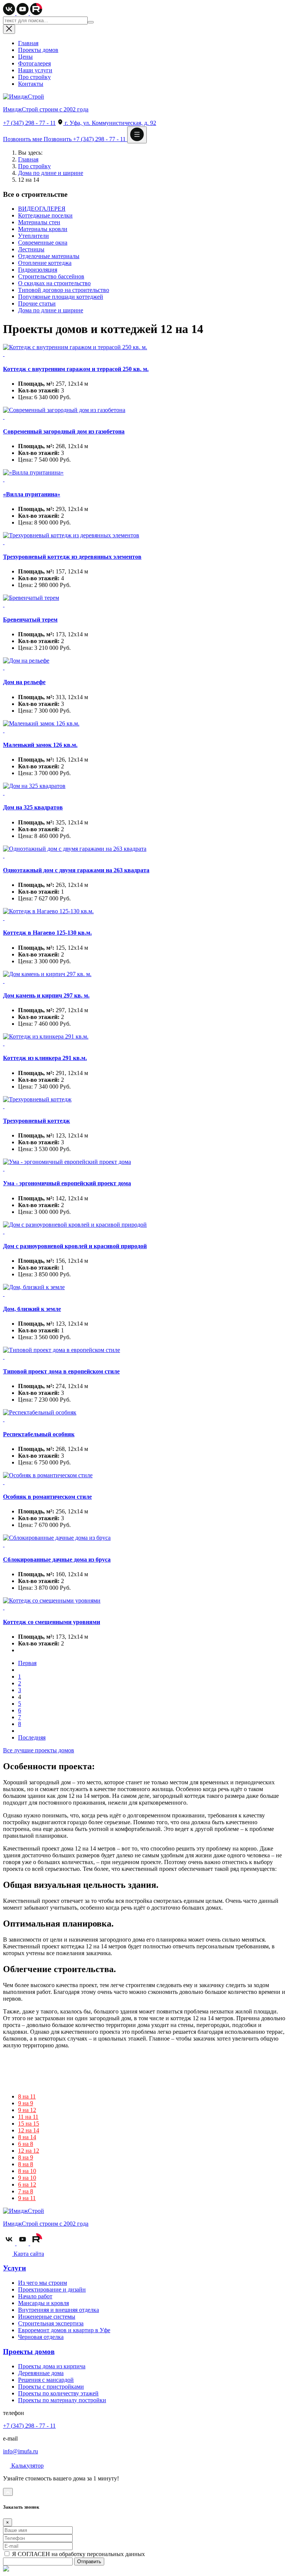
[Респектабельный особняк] (144, 1416)
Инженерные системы (47, 2317)
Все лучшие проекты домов (39, 1750)
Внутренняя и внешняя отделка (59, 2310)
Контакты (31, 84)
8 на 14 (27, 2137)
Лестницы (31, 249)
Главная (28, 43)
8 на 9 (26, 2157)
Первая (27, 1663)
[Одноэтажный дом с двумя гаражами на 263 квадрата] (144, 852)
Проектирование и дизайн (52, 2289)
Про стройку (34, 77)
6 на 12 (27, 2184)
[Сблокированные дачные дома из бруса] (144, 1541)
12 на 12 (29, 2151)
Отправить (89, 2562)
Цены (25, 57)
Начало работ (35, 2296)
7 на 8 (26, 2191)
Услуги (14, 2268)
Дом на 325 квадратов (33, 807)
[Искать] (91, 22)
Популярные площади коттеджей (61, 297)
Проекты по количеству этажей (58, 2393)
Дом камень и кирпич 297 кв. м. (46, 995)
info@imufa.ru (21, 2451)
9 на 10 (27, 2178)
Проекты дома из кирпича (52, 2366)
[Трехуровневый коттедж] (144, 1103)
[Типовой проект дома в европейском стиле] (144, 1353)
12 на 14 (29, 2130)
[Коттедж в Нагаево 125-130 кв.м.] (144, 915)
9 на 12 (27, 2110)
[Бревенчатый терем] (144, 601)
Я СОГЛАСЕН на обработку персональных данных (78, 2554)
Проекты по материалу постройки (62, 2400)
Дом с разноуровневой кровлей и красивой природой (75, 1246)
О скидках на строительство (54, 283)
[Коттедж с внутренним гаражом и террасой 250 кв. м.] (144, 351)
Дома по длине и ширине (51, 173)
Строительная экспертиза (51, 2323)
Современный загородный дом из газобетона (64, 431)
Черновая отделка (41, 2337)
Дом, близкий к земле (32, 1309)
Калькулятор (27, 2466)
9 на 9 (26, 2103)
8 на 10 (27, 2171)
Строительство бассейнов (51, 276)
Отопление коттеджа (45, 263)
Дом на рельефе (24, 682)
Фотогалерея (34, 63)
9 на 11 (27, 2198)
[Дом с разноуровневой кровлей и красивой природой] (144, 1228)
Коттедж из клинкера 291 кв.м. (45, 1058)
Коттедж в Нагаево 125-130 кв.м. (47, 933)
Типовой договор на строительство (64, 290)
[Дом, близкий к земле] (144, 1291)
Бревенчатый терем (30, 620)
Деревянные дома (41, 2373)
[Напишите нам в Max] (6, 2569)
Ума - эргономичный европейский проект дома (67, 1183)
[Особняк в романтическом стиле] (144, 1479)
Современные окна (43, 243)
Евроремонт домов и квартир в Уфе (64, 2330)
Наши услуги (35, 70)
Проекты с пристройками (51, 2387)
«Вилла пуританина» (32, 494)
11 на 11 (28, 2117)
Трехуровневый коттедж (37, 1121)
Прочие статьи (37, 303)
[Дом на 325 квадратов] (144, 789)
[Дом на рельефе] (144, 664)
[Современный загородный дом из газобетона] (144, 414)
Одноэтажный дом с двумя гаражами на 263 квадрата (76, 870)
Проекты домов (38, 50)
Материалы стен (39, 222)
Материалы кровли (43, 229)
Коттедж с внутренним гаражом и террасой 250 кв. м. (76, 369)
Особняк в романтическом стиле (47, 1497)
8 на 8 (26, 2164)
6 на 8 (26, 2144)
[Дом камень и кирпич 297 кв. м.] (144, 978)
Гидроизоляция (38, 270)
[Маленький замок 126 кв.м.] (144, 727)
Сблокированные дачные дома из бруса (57, 1559)
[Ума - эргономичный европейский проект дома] (144, 1165)
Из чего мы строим (43, 2283)
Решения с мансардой (46, 2380)
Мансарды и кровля (43, 2303)
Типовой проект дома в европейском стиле (61, 1371)
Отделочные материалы (49, 256)
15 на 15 (29, 2124)
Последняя (32, 1737)
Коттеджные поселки (45, 215)
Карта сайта (28, 2254)
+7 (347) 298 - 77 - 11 (29, 123)
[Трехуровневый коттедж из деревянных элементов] (144, 539)
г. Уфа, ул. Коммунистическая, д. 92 (110, 123)
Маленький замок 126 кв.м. (40, 745)
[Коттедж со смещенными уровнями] (144, 1604)
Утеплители (33, 236)
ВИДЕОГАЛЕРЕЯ (42, 209)
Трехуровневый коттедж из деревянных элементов (72, 557)
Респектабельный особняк (39, 1434)
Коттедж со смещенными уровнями (52, 1622)
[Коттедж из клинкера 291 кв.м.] (144, 1040)
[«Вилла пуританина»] (144, 476)
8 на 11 (27, 2096)
